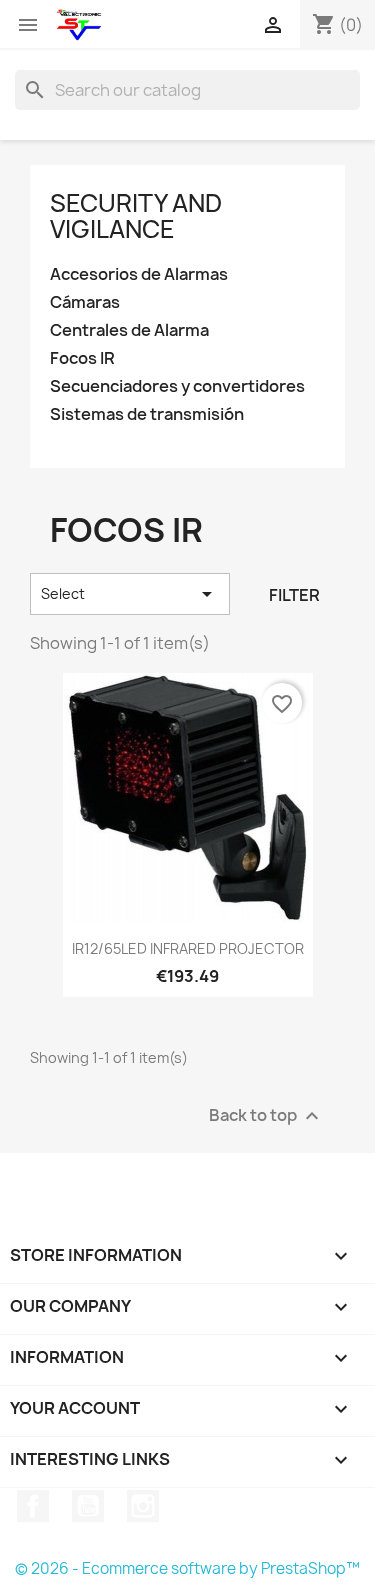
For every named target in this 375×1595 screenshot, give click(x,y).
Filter (294, 595)
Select (130, 594)
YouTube (88, 1506)
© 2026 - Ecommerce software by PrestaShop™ (187, 1568)
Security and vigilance (136, 216)
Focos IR (82, 358)
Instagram (143, 1506)
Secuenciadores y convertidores (177, 386)
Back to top (266, 1116)
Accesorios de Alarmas (139, 274)
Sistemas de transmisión (147, 414)
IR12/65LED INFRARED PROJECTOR (188, 948)
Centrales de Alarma (129, 330)
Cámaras (85, 302)
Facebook (33, 1506)
